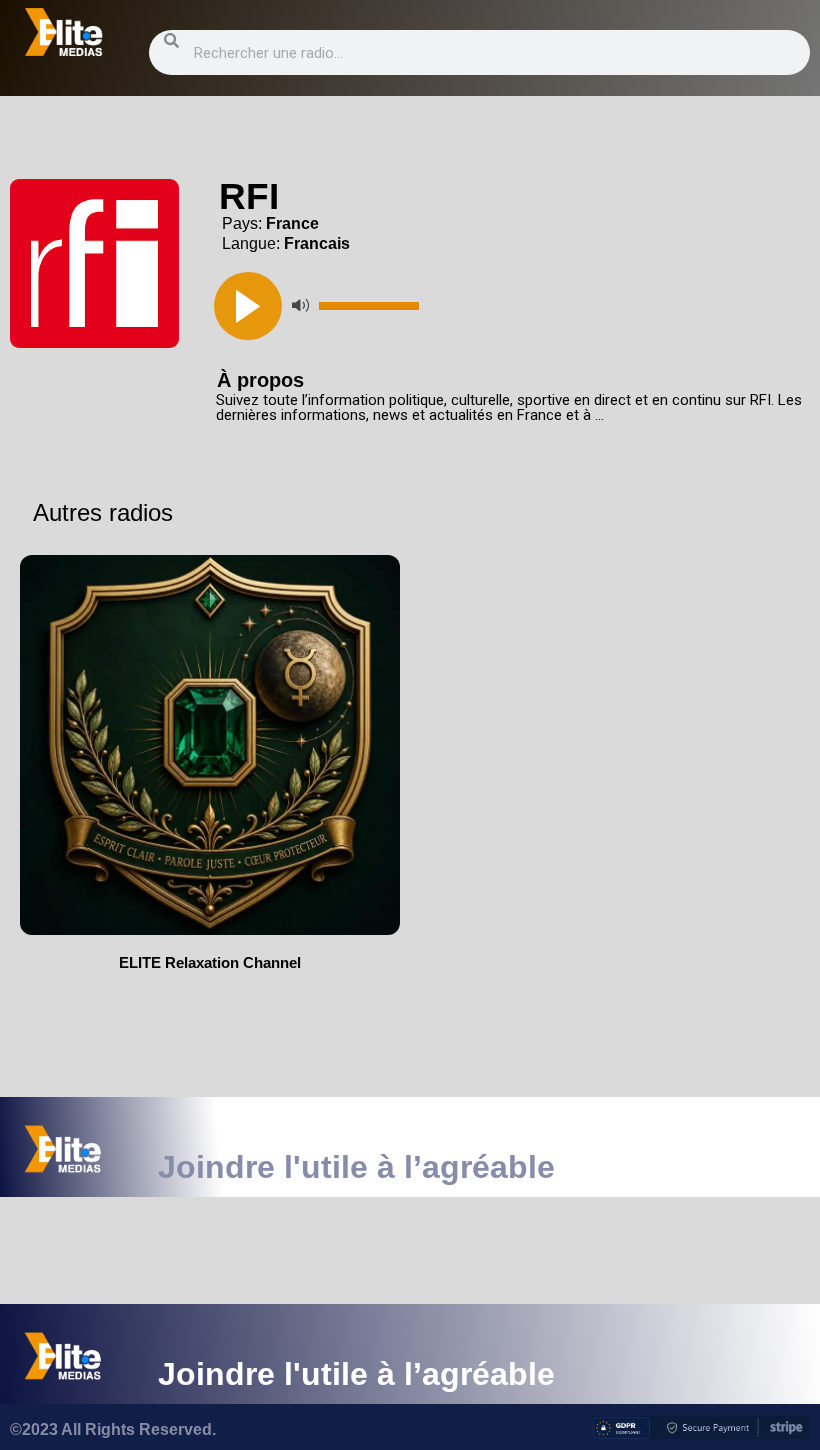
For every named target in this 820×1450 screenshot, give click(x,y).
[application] (504, 306)
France (292, 223)
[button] (94, 263)
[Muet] (300, 305)
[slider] (369, 306)
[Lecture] (248, 306)
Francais (317, 243)
